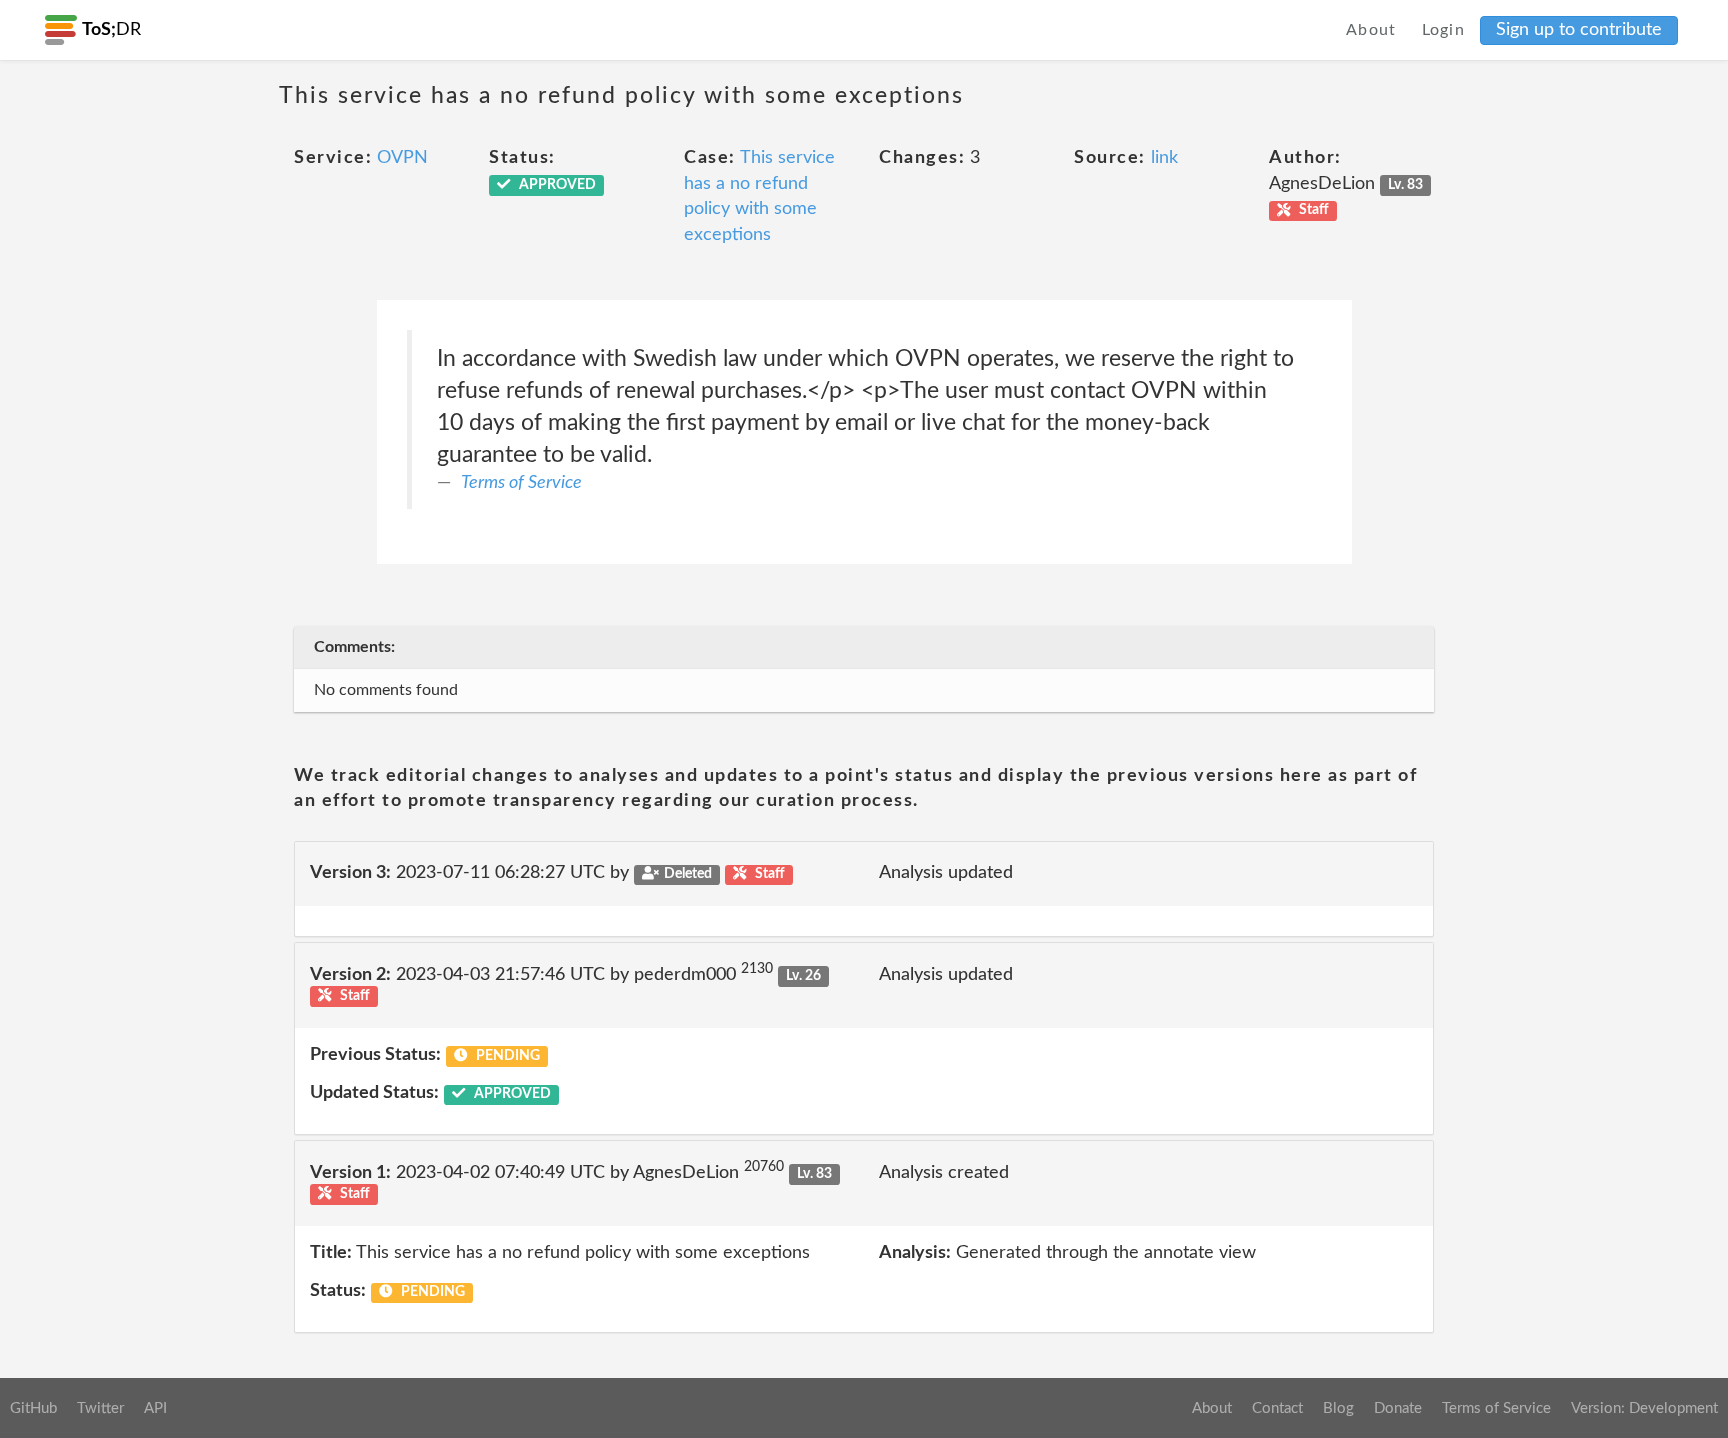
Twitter (100, 1408)
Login (1444, 30)
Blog (1338, 1408)
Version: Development (1644, 1408)
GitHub (33, 1408)
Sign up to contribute (1579, 30)
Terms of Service (521, 483)
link (1164, 158)
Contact (1277, 1408)
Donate (1398, 1408)
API (155, 1408)
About (1371, 30)
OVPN (402, 158)
